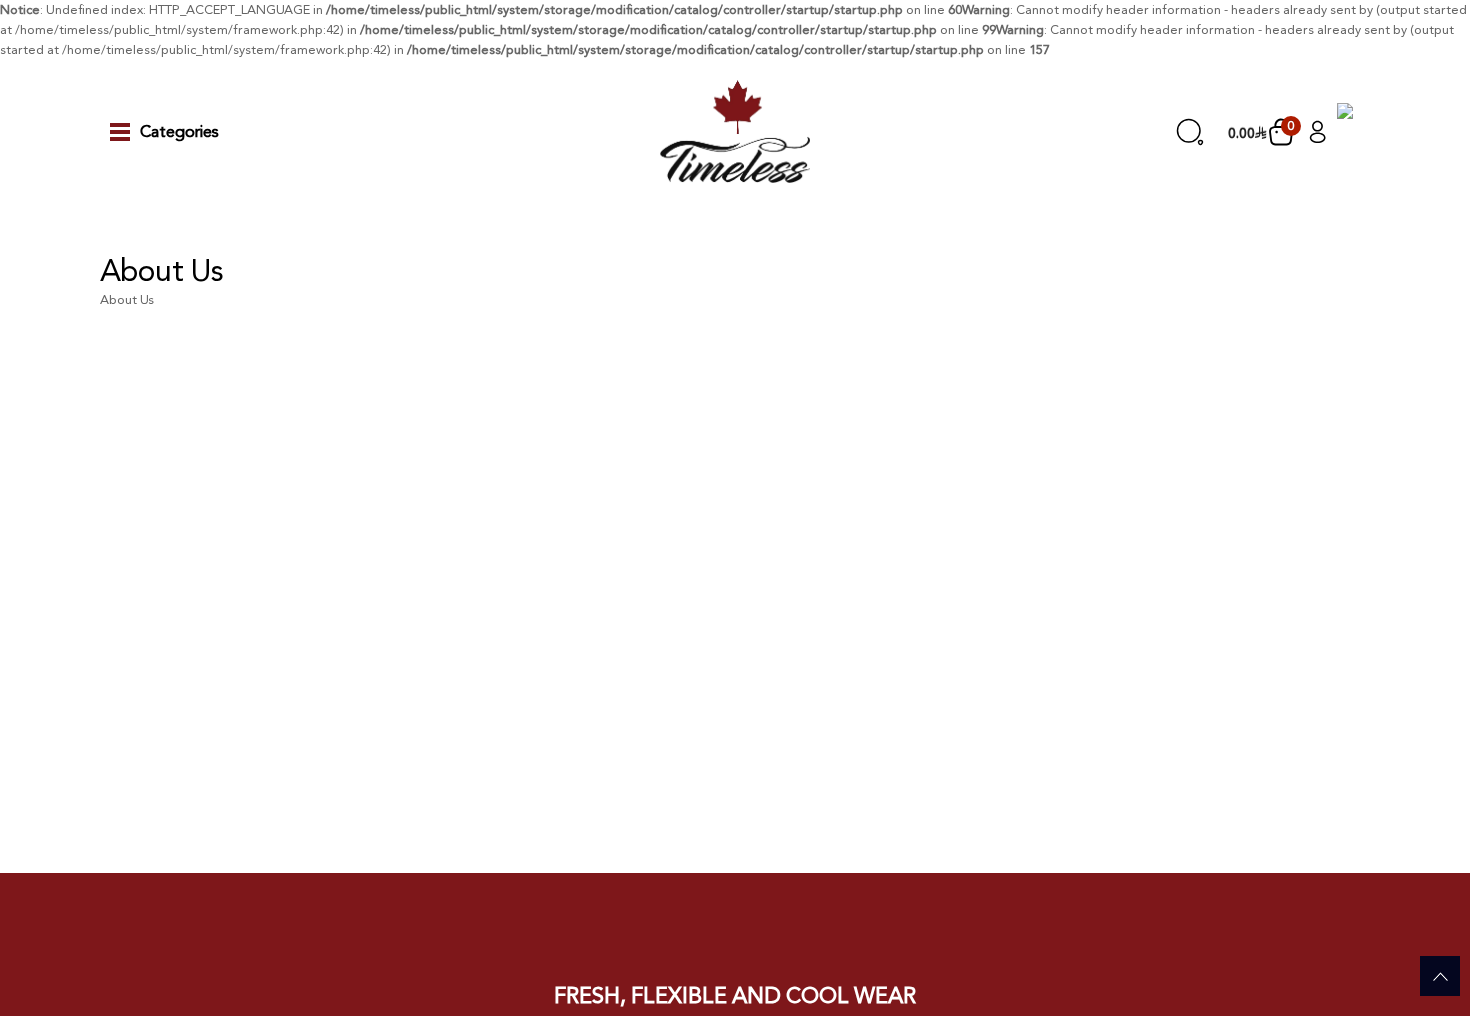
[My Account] (1317, 131)
